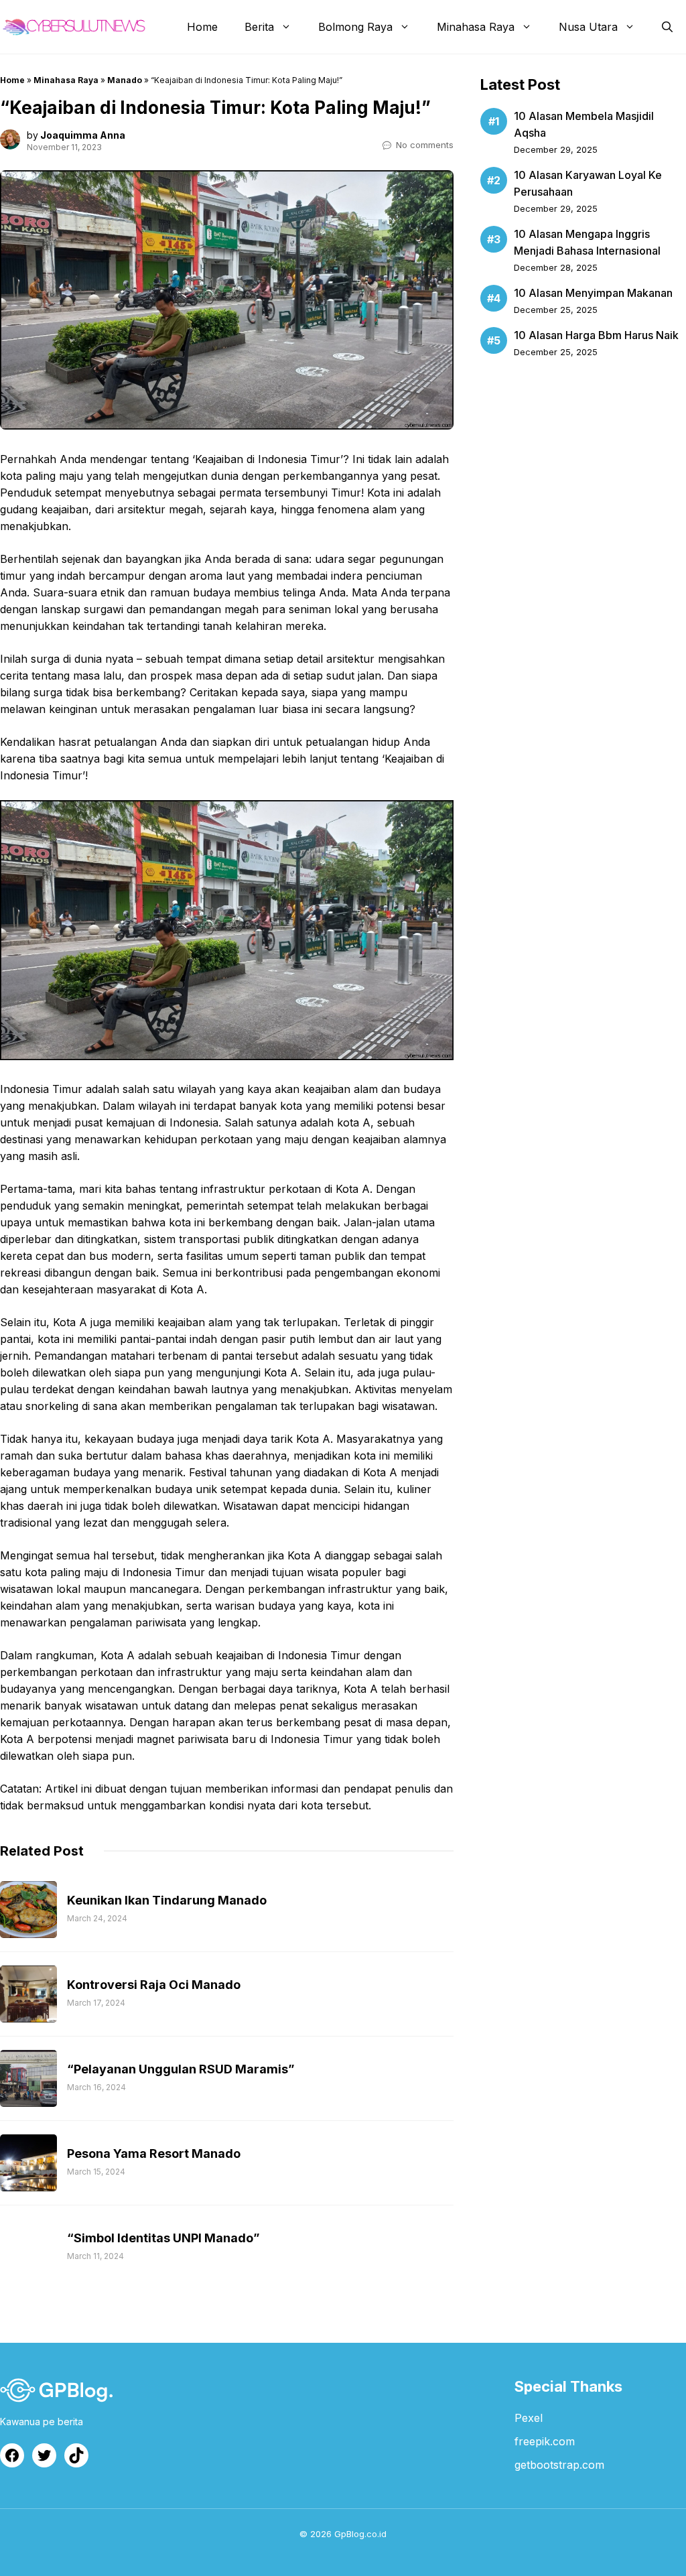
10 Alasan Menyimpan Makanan (593, 293)
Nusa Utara (588, 27)
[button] (667, 27)
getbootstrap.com (559, 2465)
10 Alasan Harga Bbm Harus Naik (596, 335)
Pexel (529, 2418)
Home (202, 27)
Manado (125, 80)
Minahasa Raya (476, 27)
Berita (259, 27)
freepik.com (545, 2441)
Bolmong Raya (355, 27)
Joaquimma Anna (83, 135)
